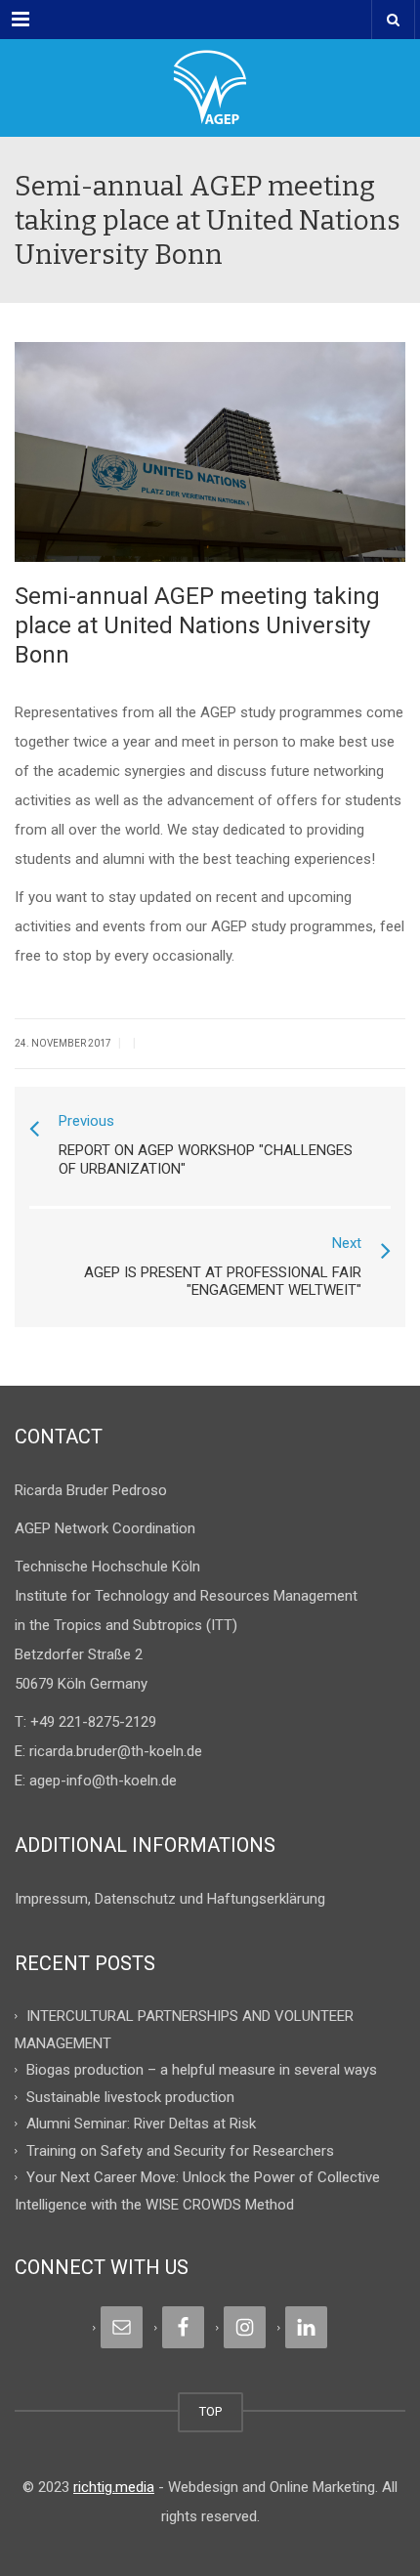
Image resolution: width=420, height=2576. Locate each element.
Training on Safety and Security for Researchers (180, 2150)
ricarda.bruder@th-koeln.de (116, 1751)
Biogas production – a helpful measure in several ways (202, 2070)
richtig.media (114, 2487)
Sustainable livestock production (130, 2096)
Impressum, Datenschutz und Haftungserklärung (170, 1899)
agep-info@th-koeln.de (103, 1781)
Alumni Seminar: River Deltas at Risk (141, 2124)
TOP (210, 2411)
